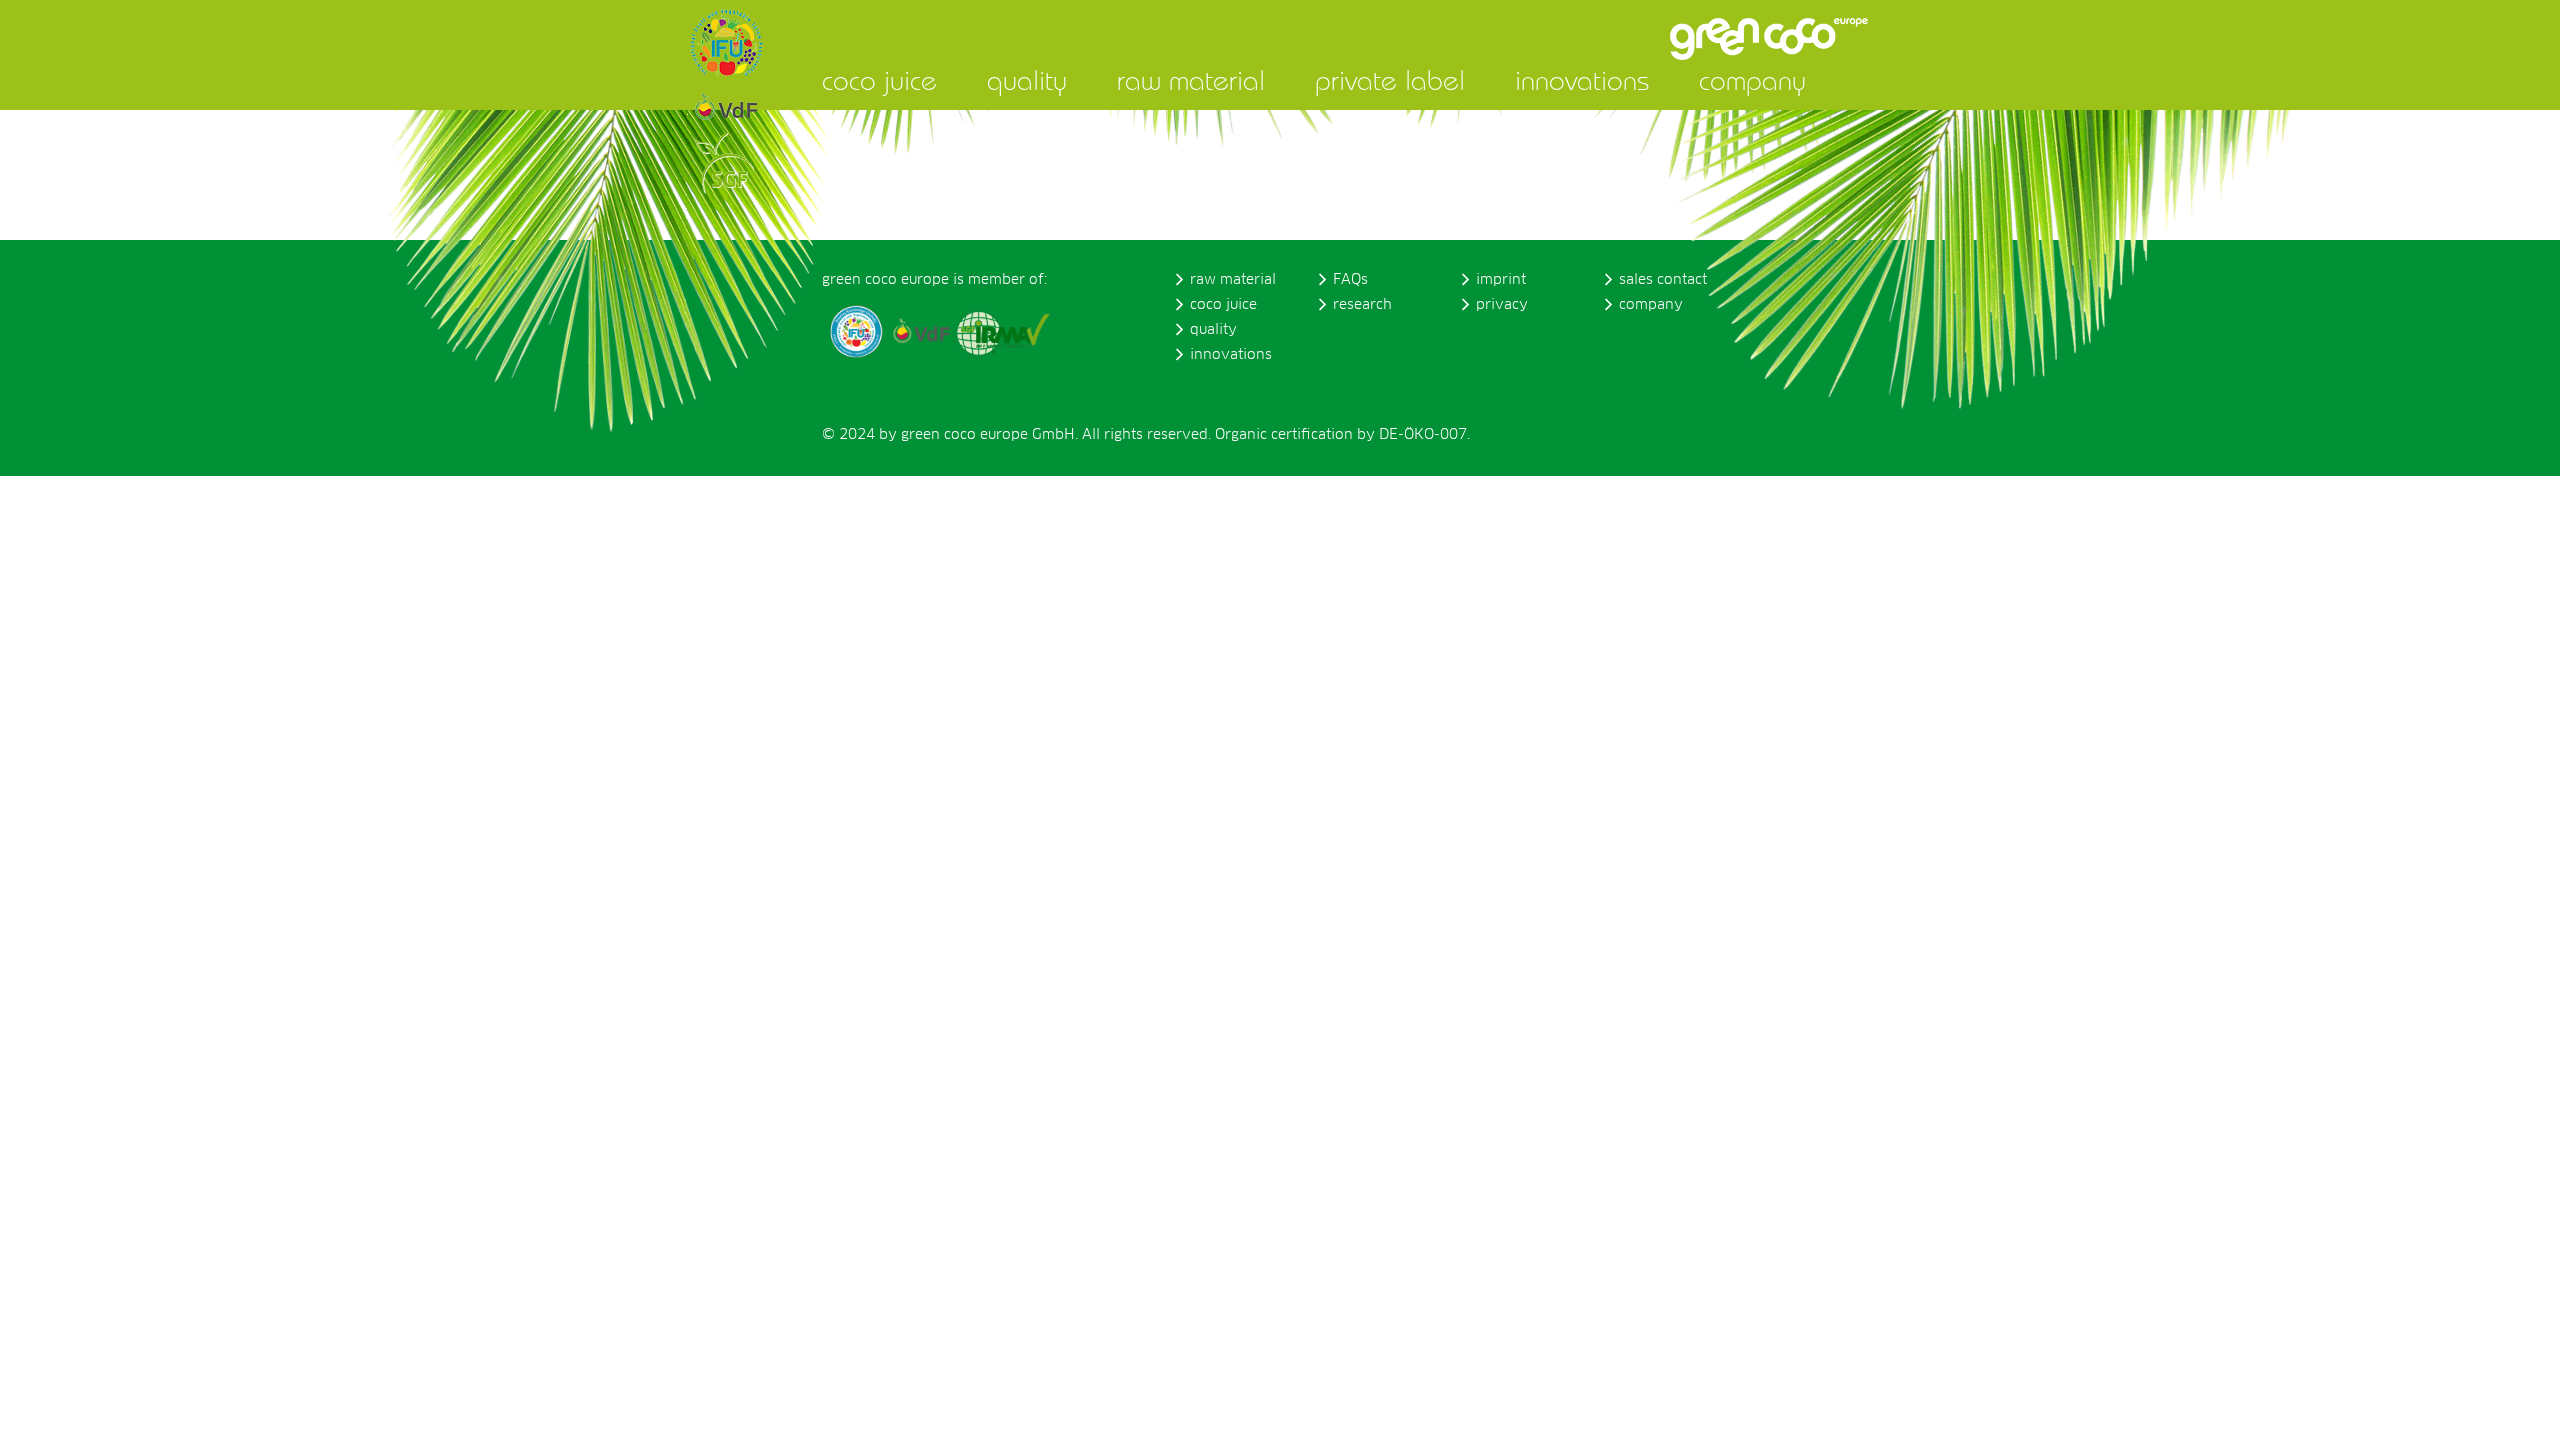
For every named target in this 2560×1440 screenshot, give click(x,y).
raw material (1191, 80)
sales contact (1663, 280)
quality (1027, 80)
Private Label (1390, 80)
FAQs (1350, 280)
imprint (1501, 280)
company (1752, 80)
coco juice (879, 80)
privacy (1502, 305)
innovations (1582, 80)
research (1362, 305)
